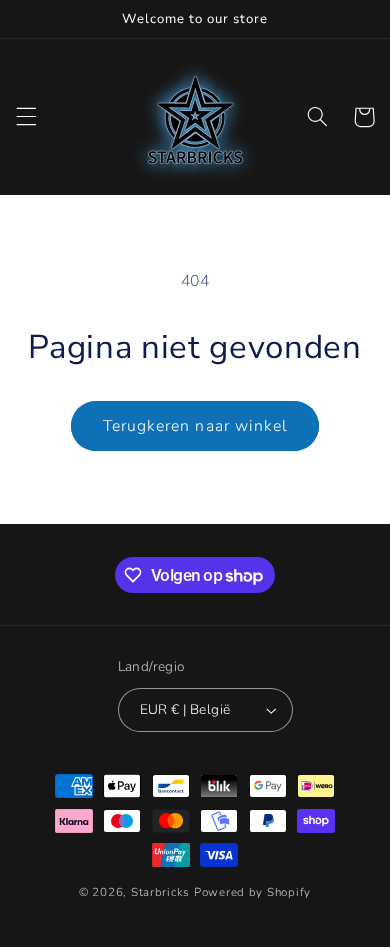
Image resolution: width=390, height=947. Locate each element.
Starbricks (160, 892)
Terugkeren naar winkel (195, 426)
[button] (26, 117)
